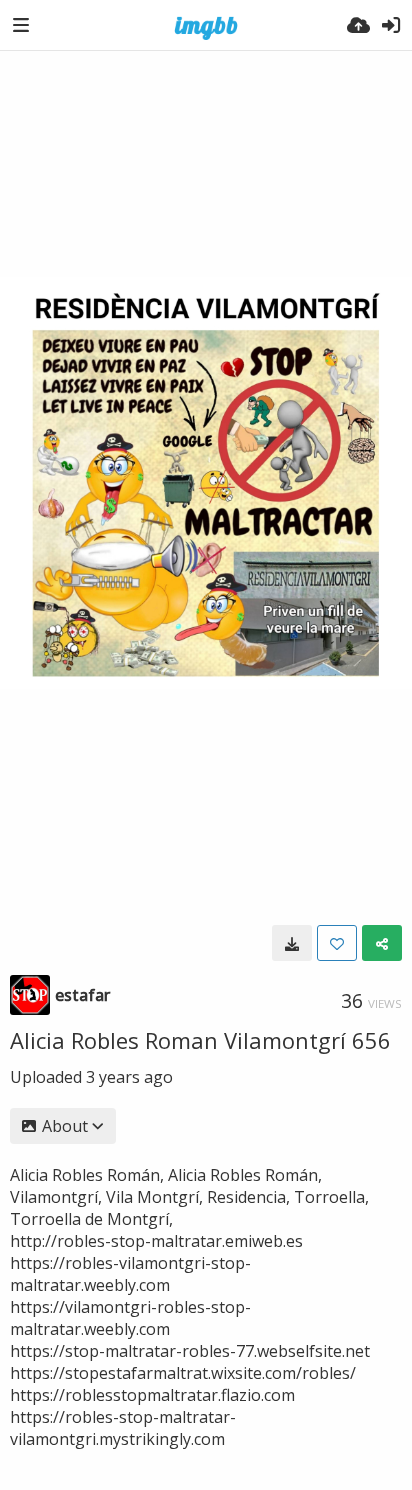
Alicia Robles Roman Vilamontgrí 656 (200, 1040)
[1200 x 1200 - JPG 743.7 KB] (292, 943)
